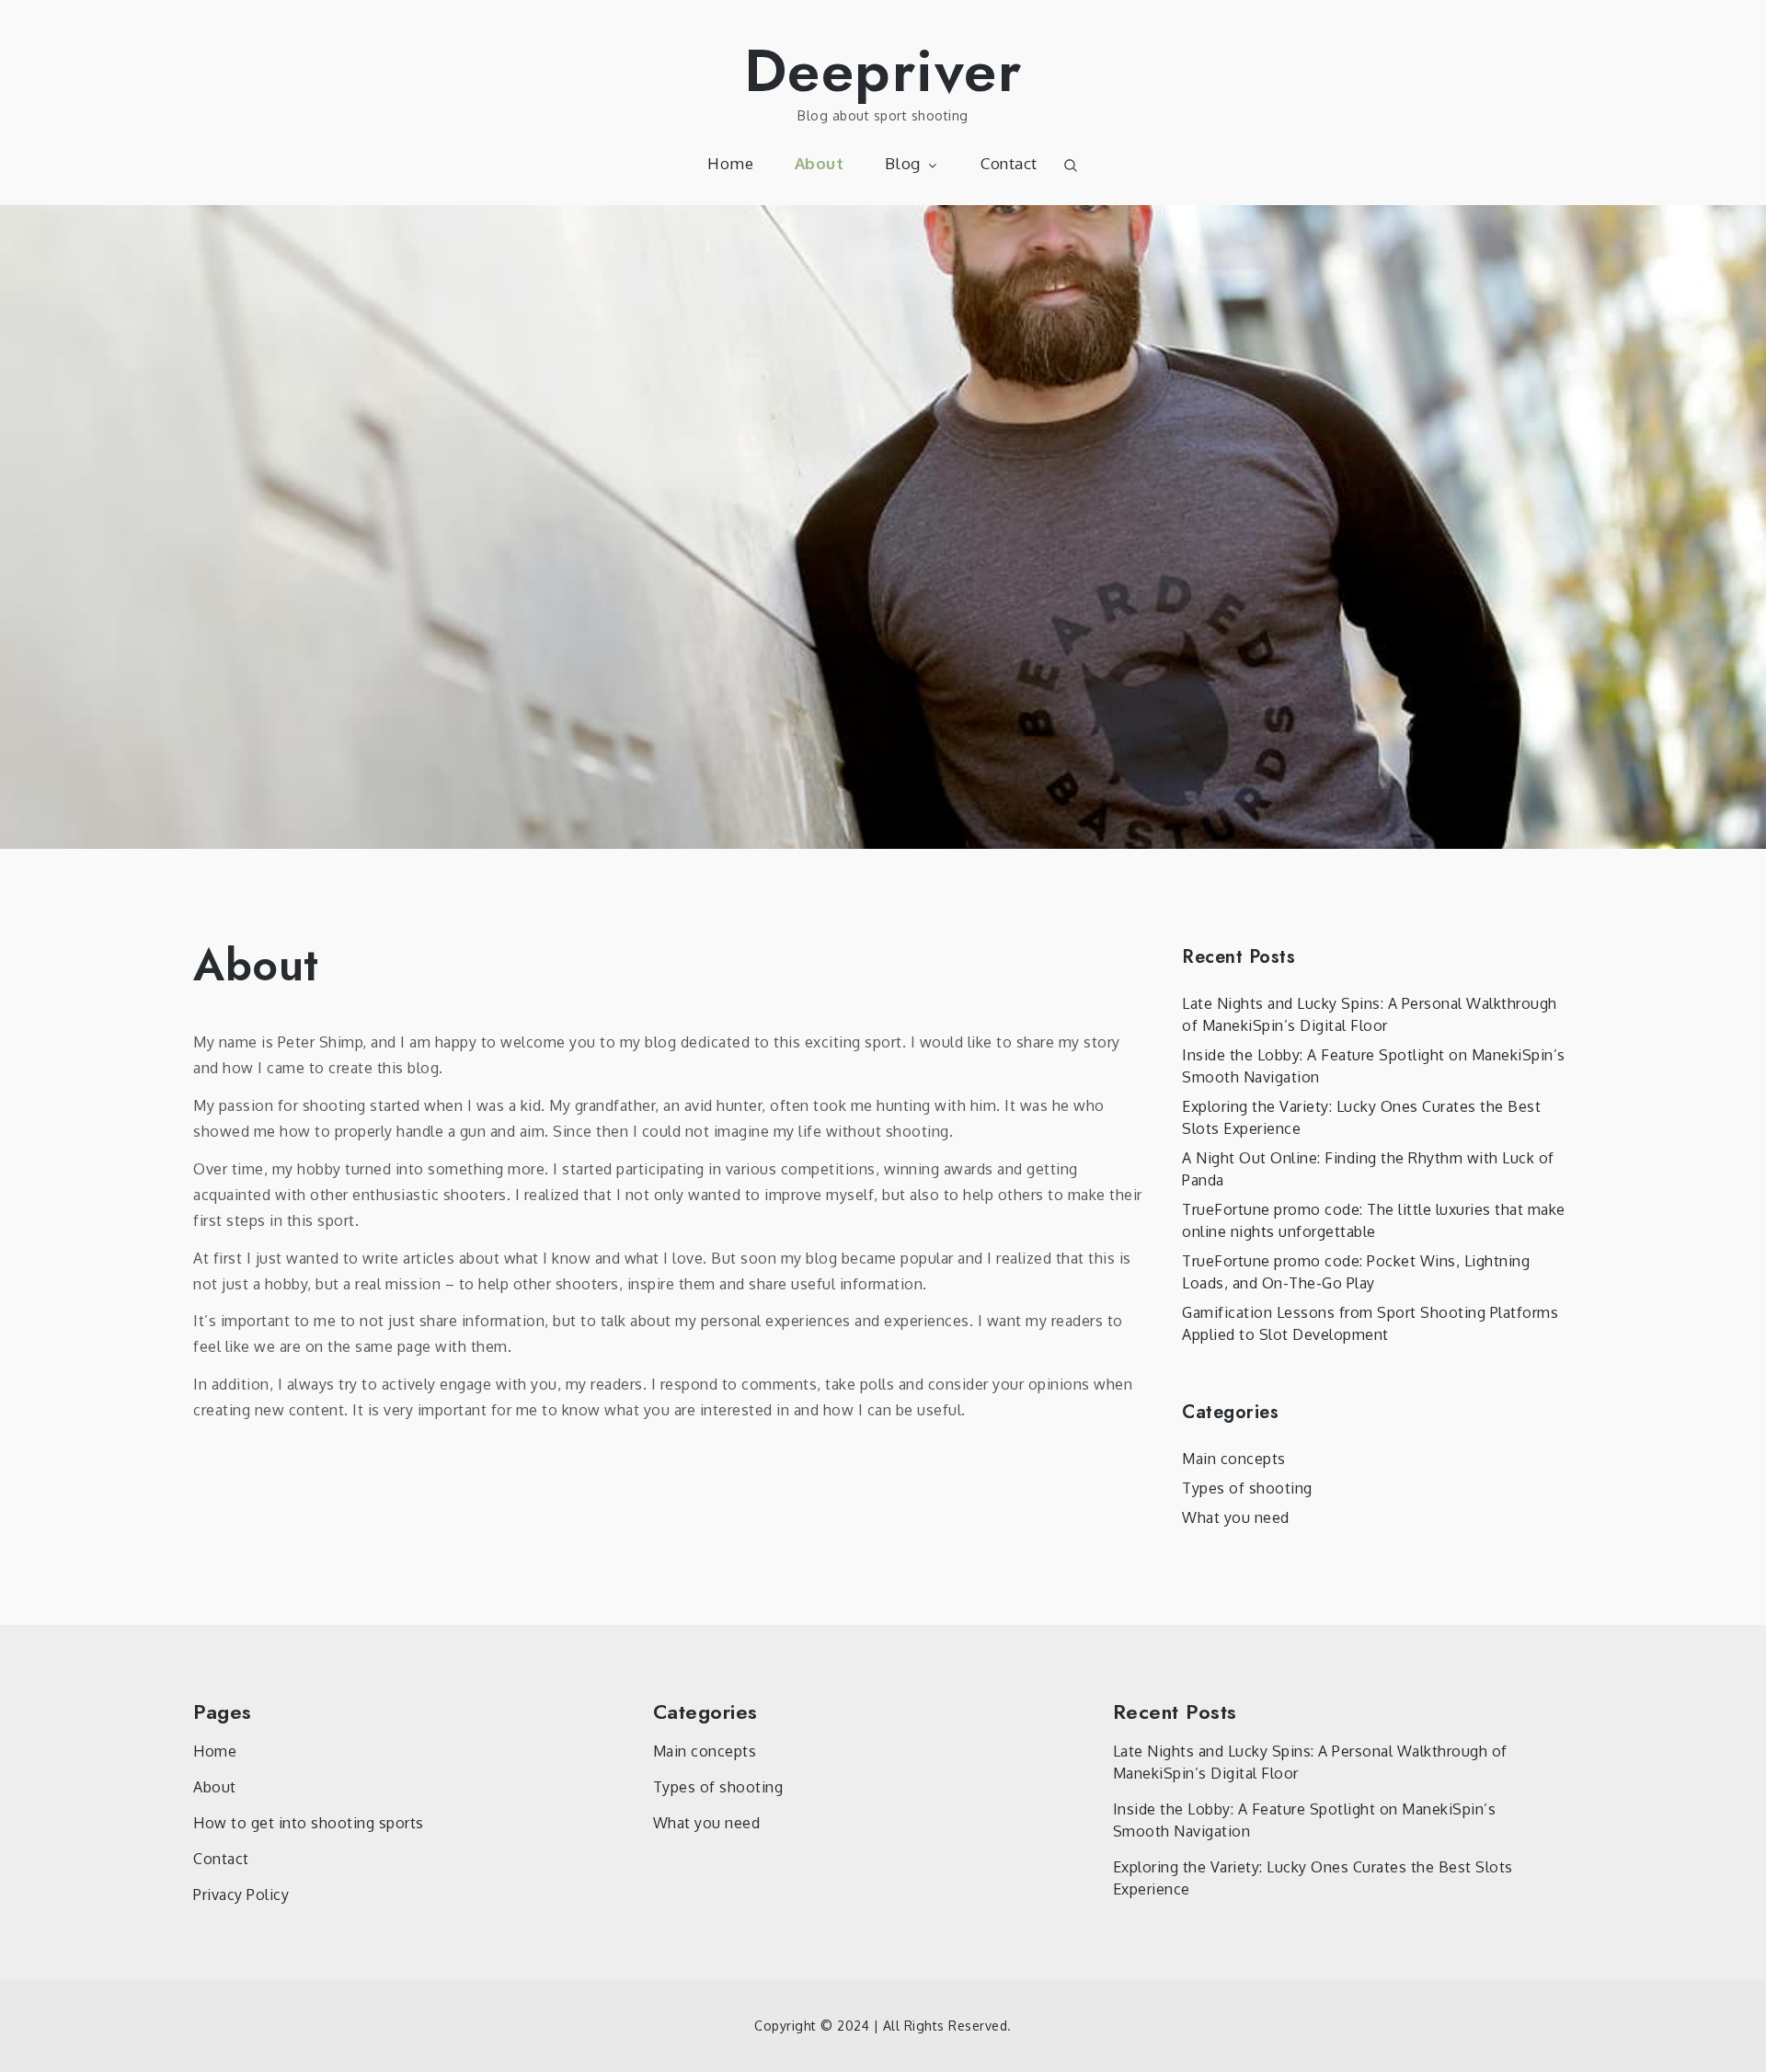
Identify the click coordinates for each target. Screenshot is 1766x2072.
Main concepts (1234, 1459)
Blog (903, 163)
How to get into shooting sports (309, 1823)
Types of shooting (1247, 1488)
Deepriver (883, 71)
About (820, 163)
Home (730, 163)
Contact (1009, 163)
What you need (1236, 1517)
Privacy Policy (241, 1895)
